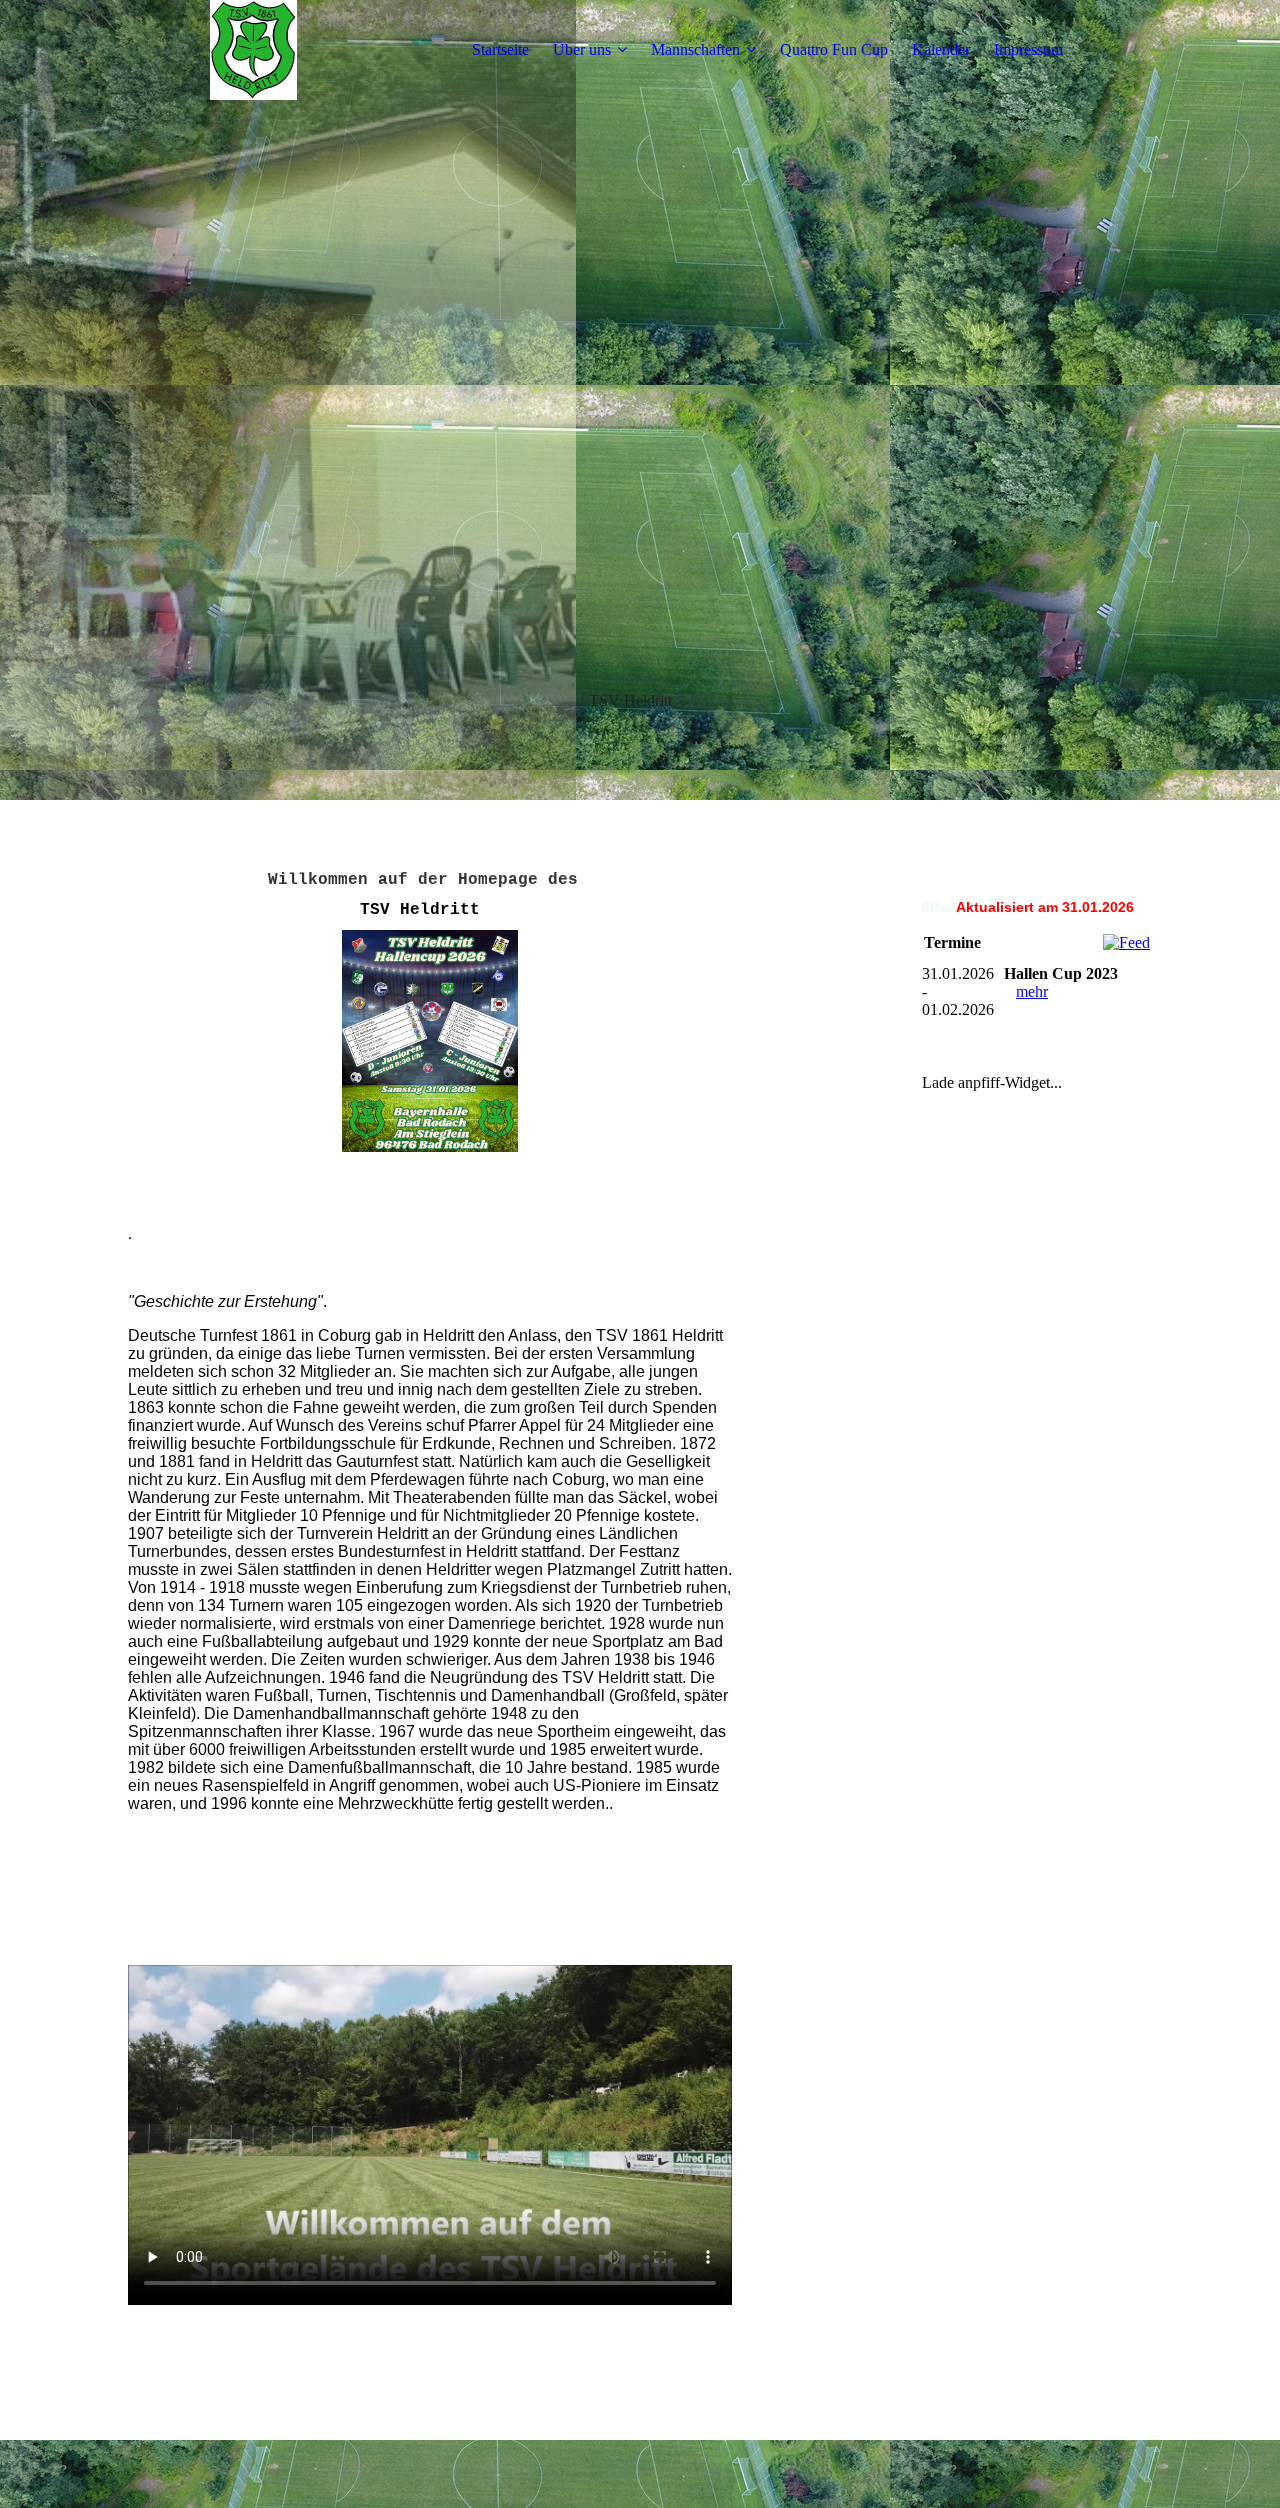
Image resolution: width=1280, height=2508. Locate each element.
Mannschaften (695, 49)
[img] (253, 50)
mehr (1032, 991)
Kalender (941, 49)
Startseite (500, 49)
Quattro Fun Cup (834, 49)
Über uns (582, 49)
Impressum (1028, 49)
